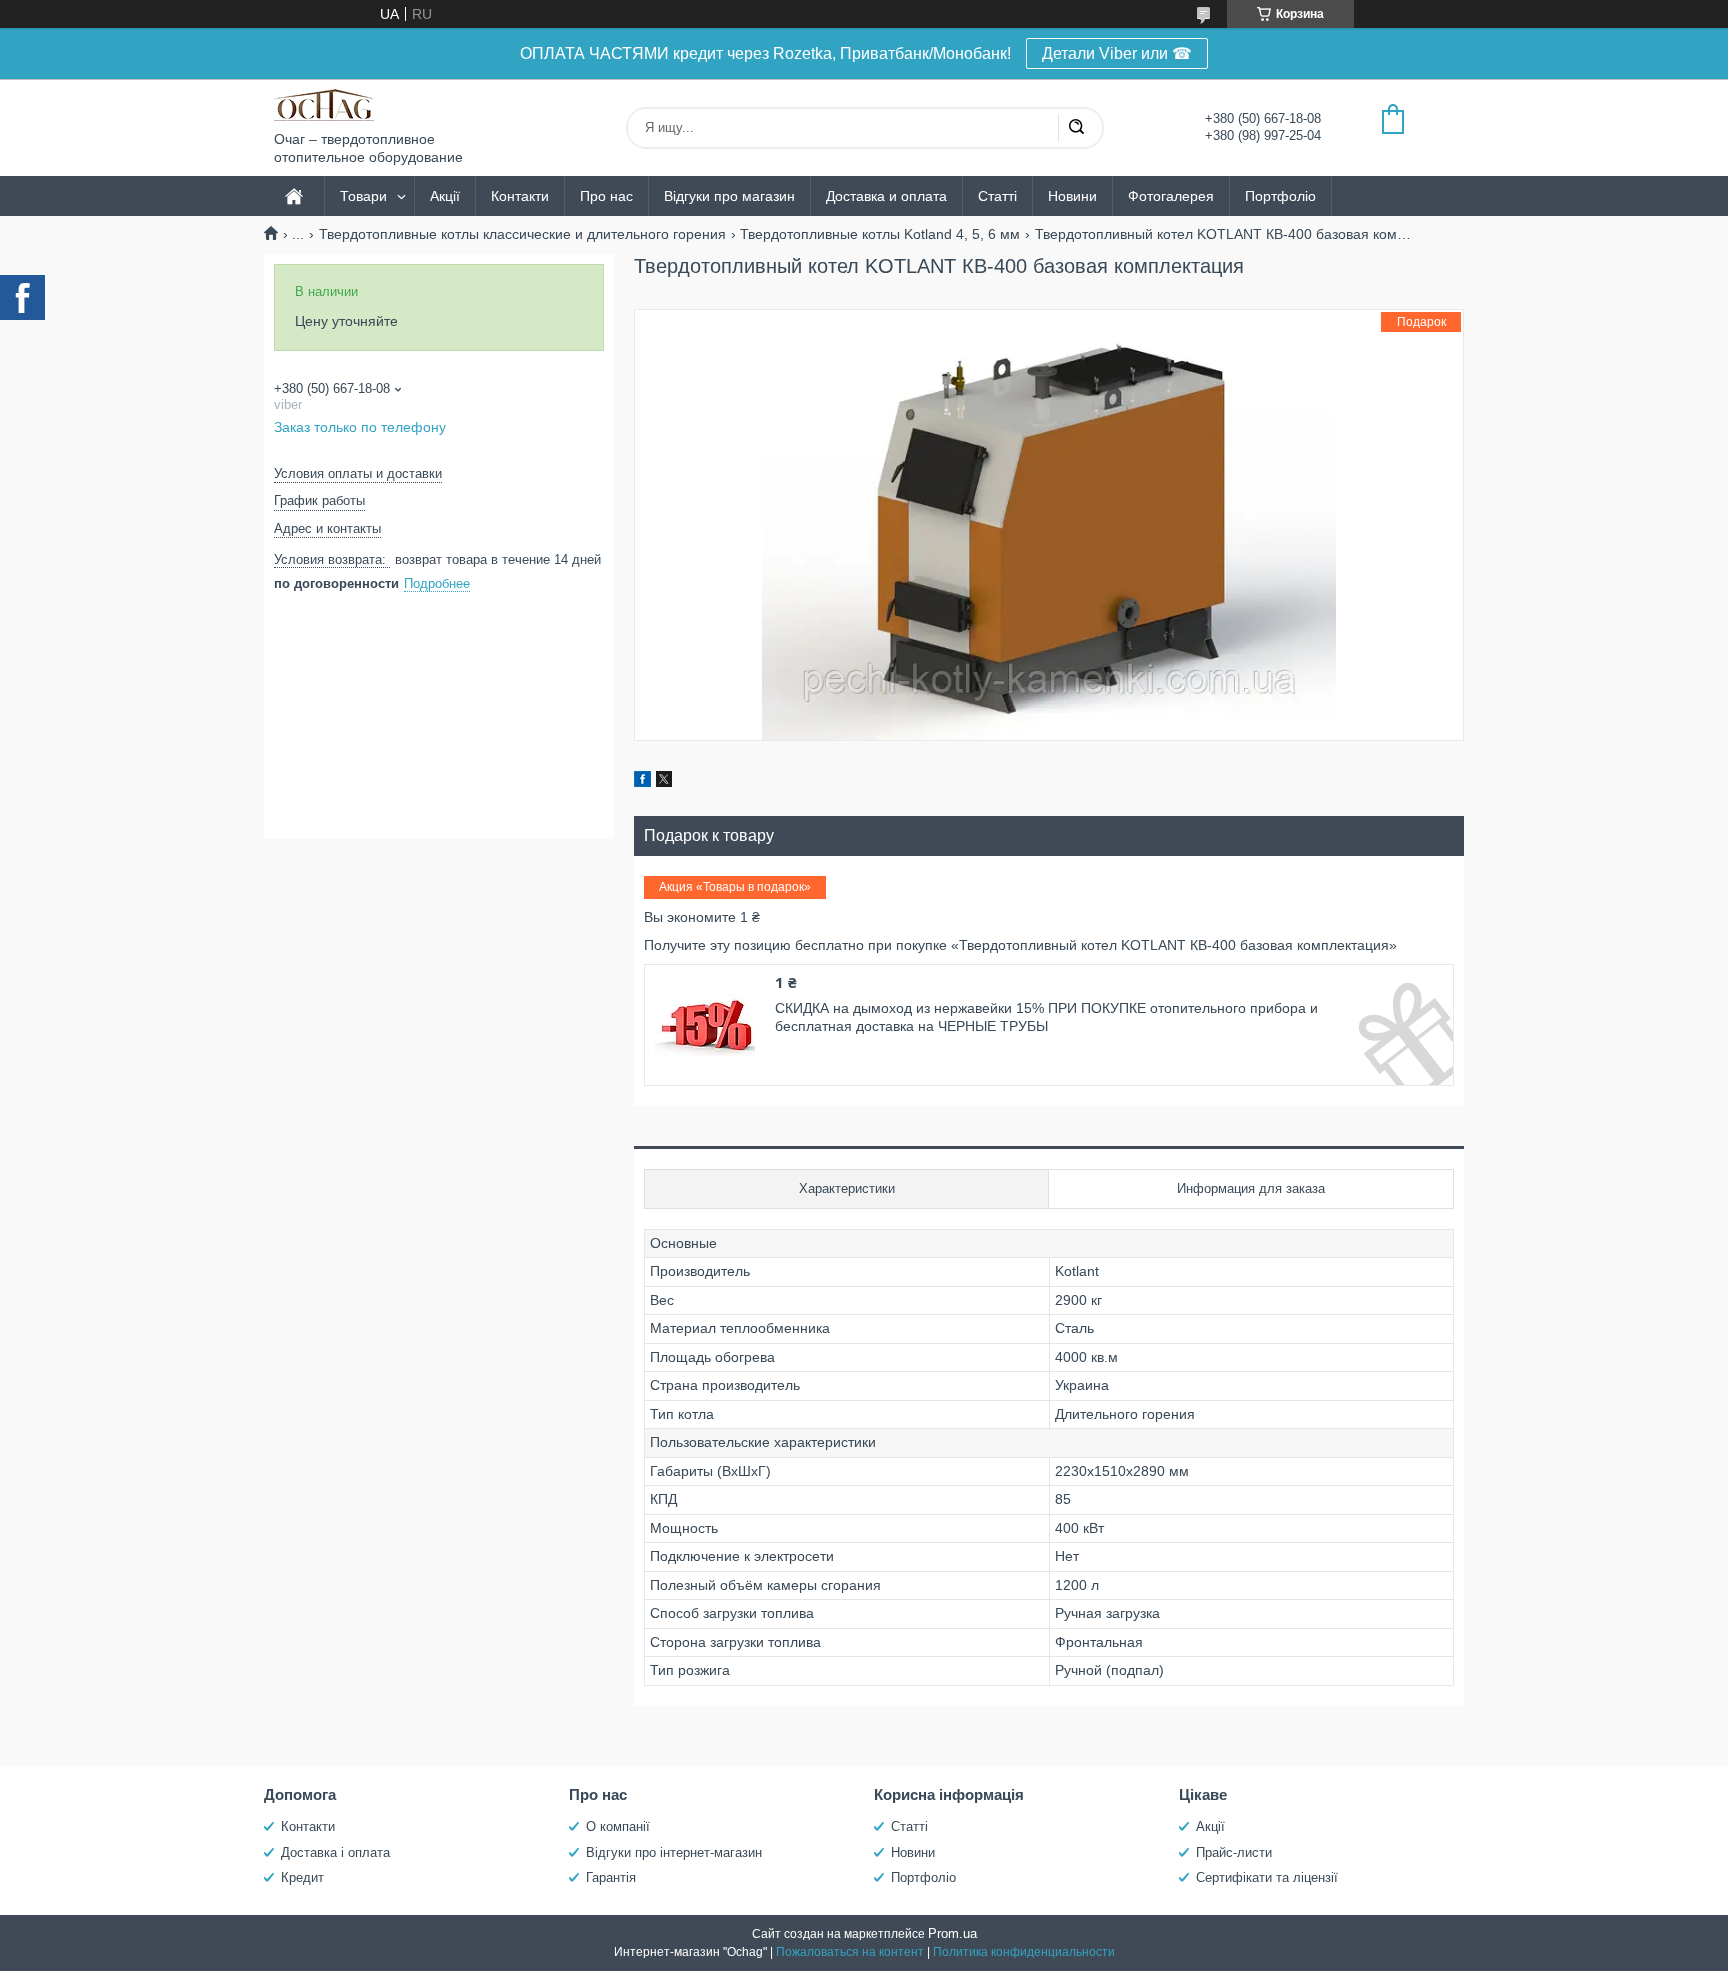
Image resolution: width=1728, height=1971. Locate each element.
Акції (445, 196)
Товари (363, 196)
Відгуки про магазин (729, 196)
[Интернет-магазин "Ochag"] (324, 105)
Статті (997, 196)
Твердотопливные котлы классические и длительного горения (522, 234)
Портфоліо (1280, 196)
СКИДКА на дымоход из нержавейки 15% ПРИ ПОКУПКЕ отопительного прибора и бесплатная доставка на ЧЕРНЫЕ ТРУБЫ (1046, 1017)
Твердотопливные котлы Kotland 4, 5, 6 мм (880, 234)
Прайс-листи (1234, 1852)
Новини (1072, 196)
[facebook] (642, 782)
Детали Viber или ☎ (1117, 53)
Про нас (606, 196)
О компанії (618, 1826)
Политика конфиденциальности (1024, 1952)
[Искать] (1076, 128)
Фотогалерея (1171, 196)
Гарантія (611, 1877)
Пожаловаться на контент (850, 1952)
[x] (664, 782)
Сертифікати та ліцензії (1267, 1877)
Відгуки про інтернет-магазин (674, 1852)
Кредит (302, 1877)
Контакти (520, 196)
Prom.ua (952, 1933)
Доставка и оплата (886, 196)
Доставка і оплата (335, 1852)
